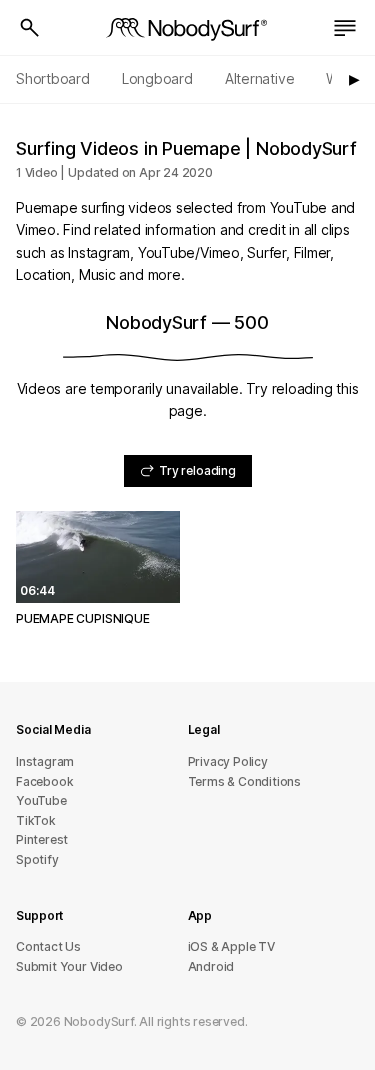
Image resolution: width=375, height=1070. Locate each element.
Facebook (44, 781)
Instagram (45, 761)
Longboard (157, 78)
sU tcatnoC (48, 946)
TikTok (36, 820)
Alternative (260, 78)
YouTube (41, 800)
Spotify (37, 859)
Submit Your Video (69, 966)
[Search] (30, 28)
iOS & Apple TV (231, 946)
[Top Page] (188, 28)
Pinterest (42, 839)
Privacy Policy (228, 761)
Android (211, 966)
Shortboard (53, 78)
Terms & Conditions (245, 781)
